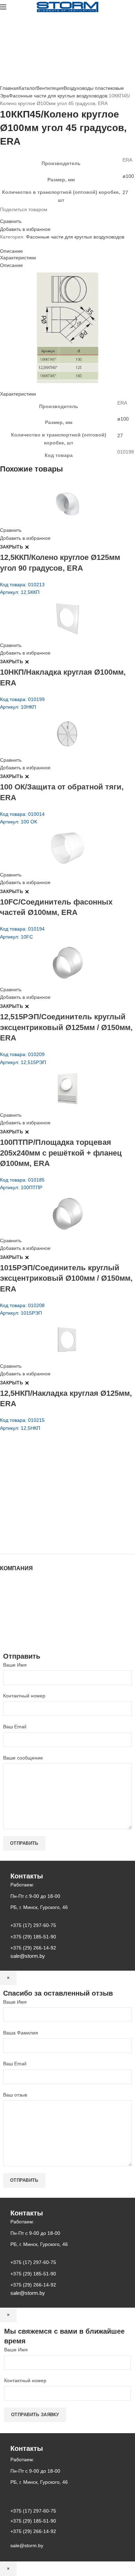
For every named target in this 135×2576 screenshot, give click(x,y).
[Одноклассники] (10, 215)
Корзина (9, 1623)
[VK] (19, 215)
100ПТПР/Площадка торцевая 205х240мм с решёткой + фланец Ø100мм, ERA (61, 1153)
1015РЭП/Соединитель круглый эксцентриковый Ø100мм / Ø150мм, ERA (66, 1278)
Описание (11, 251)
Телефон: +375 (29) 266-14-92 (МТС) (53, 1510)
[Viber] (27, 215)
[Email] (6, 215)
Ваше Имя (15, 1665)
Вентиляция (50, 88)
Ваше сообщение (23, 1758)
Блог (5, 1603)
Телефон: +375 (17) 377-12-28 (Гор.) (53, 1519)
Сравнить (11, 221)
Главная (9, 88)
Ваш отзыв (15, 2095)
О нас (7, 1596)
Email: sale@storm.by (34, 1539)
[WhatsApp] (15, 215)
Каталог (28, 88)
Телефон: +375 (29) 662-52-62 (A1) (51, 1480)
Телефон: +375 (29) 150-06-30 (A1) (51, 1490)
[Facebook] (2, 215)
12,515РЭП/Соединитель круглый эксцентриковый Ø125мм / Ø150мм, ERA (66, 1027)
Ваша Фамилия (21, 2033)
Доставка (10, 1630)
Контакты (10, 1609)
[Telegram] (23, 215)
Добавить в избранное (25, 229)
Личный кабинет (18, 1616)
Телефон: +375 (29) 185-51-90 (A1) (51, 1500)
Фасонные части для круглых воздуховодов (58, 96)
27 (125, 192)
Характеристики (18, 258)
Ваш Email (15, 1727)
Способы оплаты (19, 1637)
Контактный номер (24, 1696)
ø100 (128, 176)
